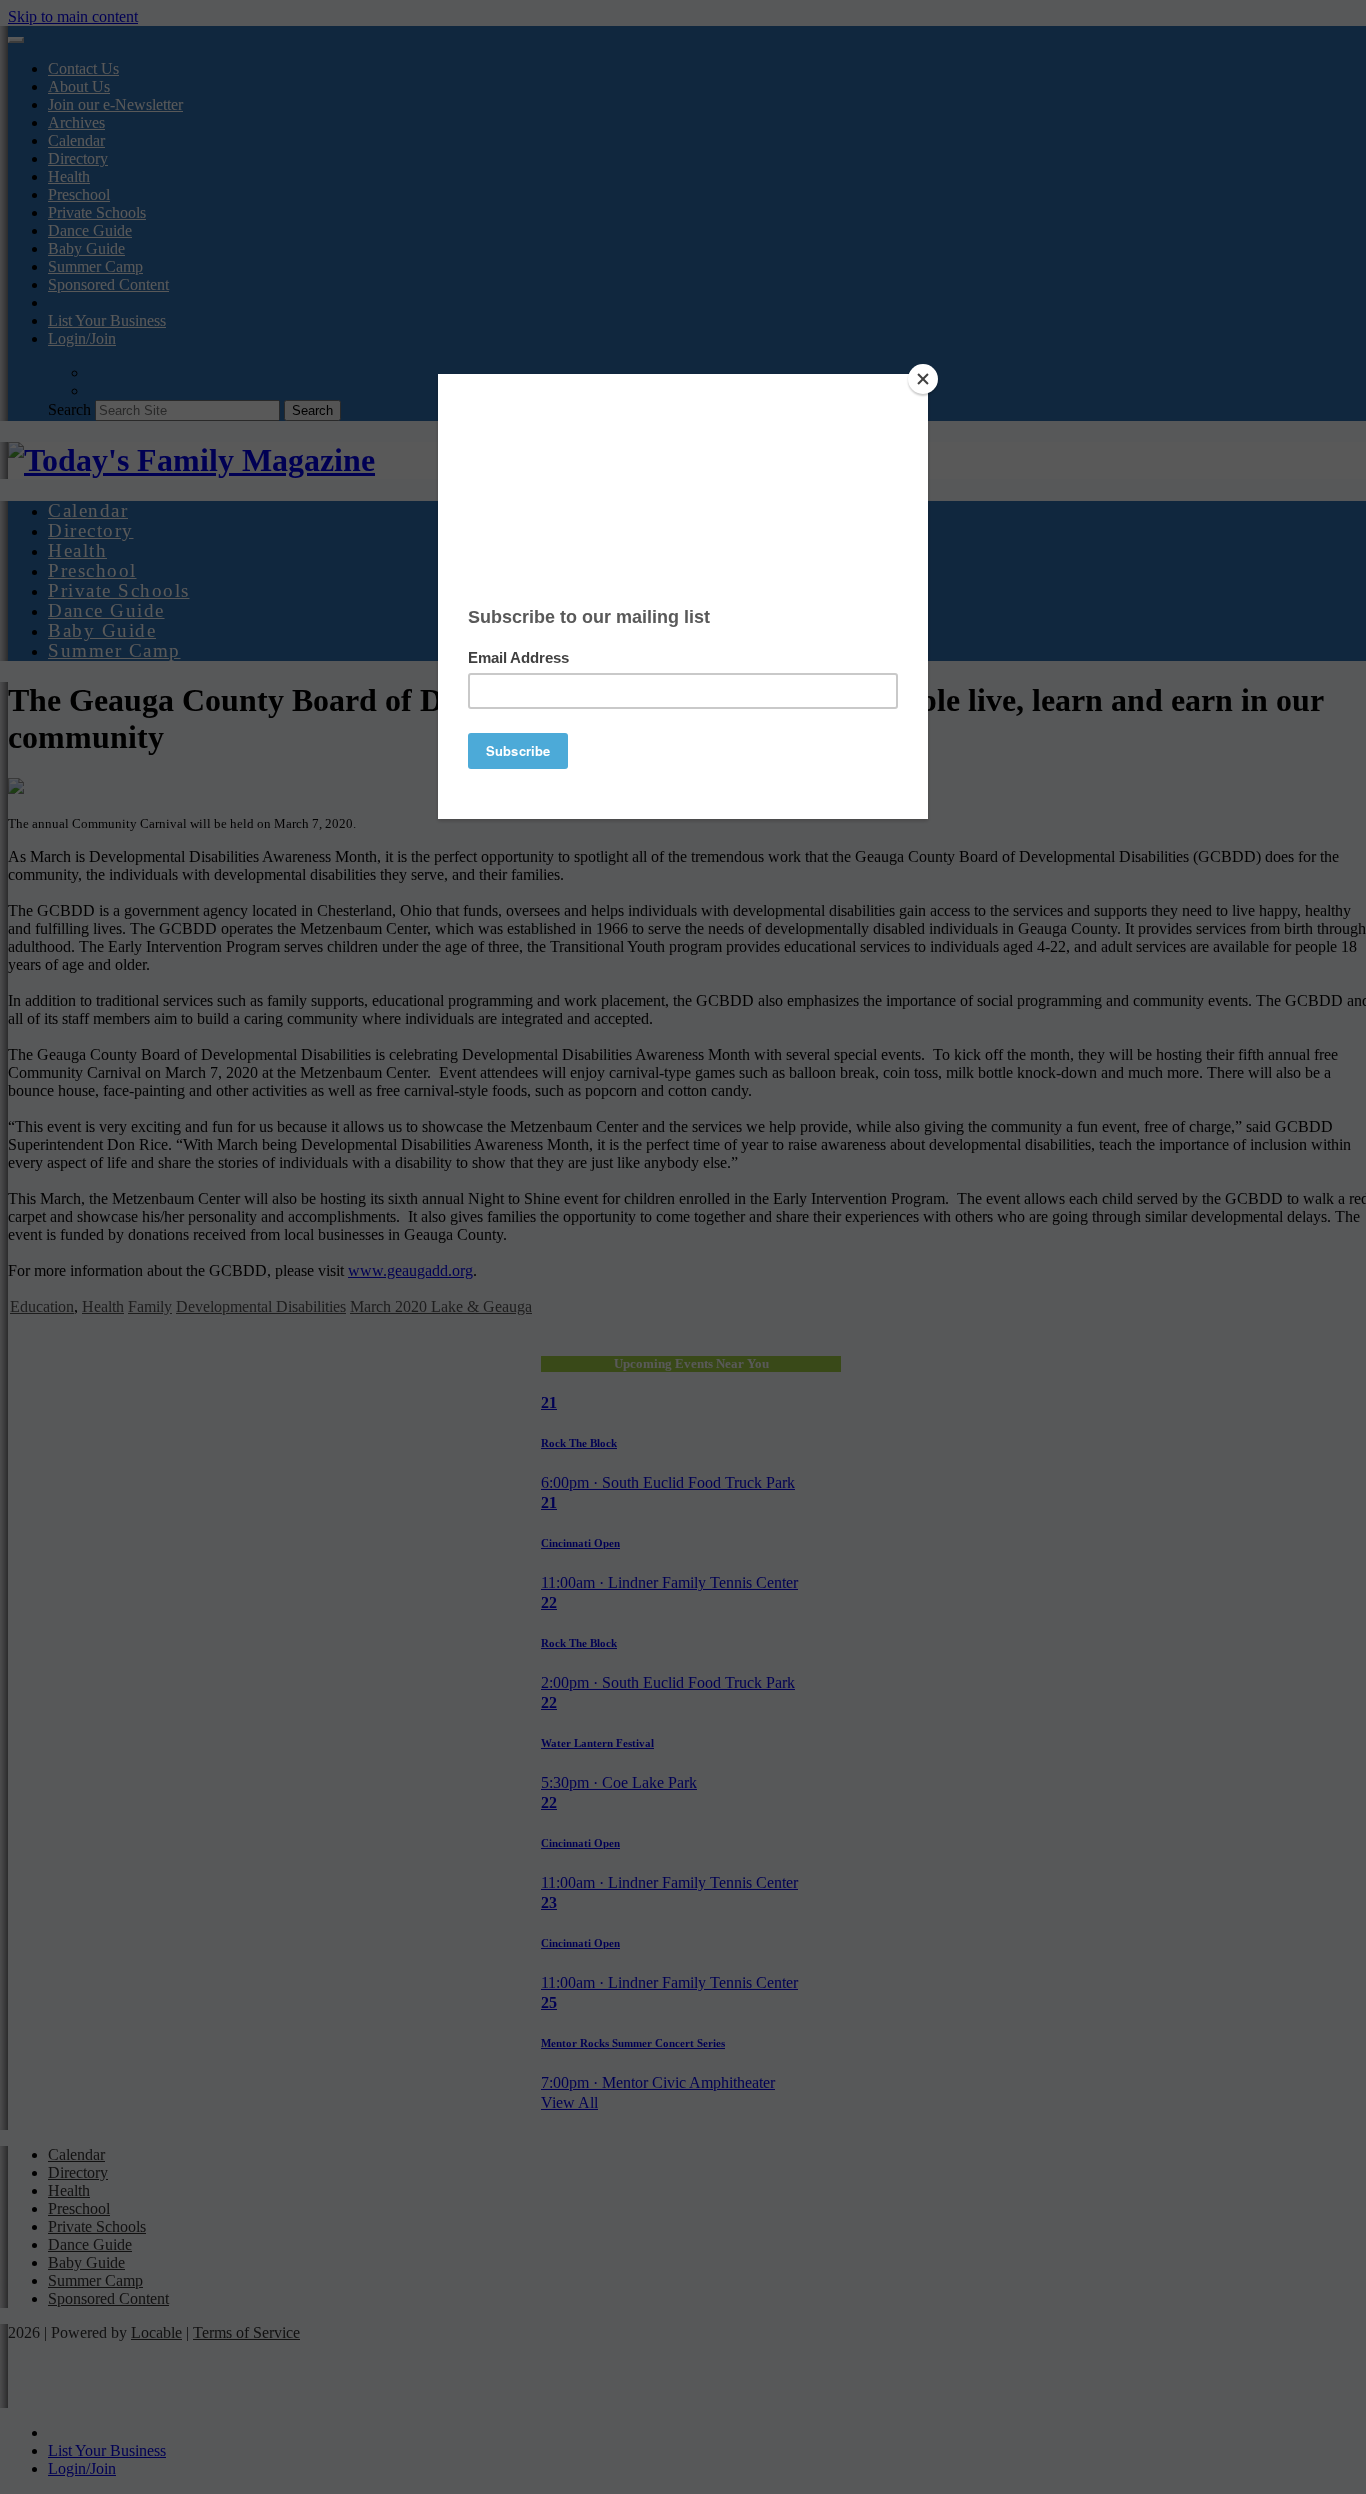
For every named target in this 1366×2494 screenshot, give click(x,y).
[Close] (923, 379)
